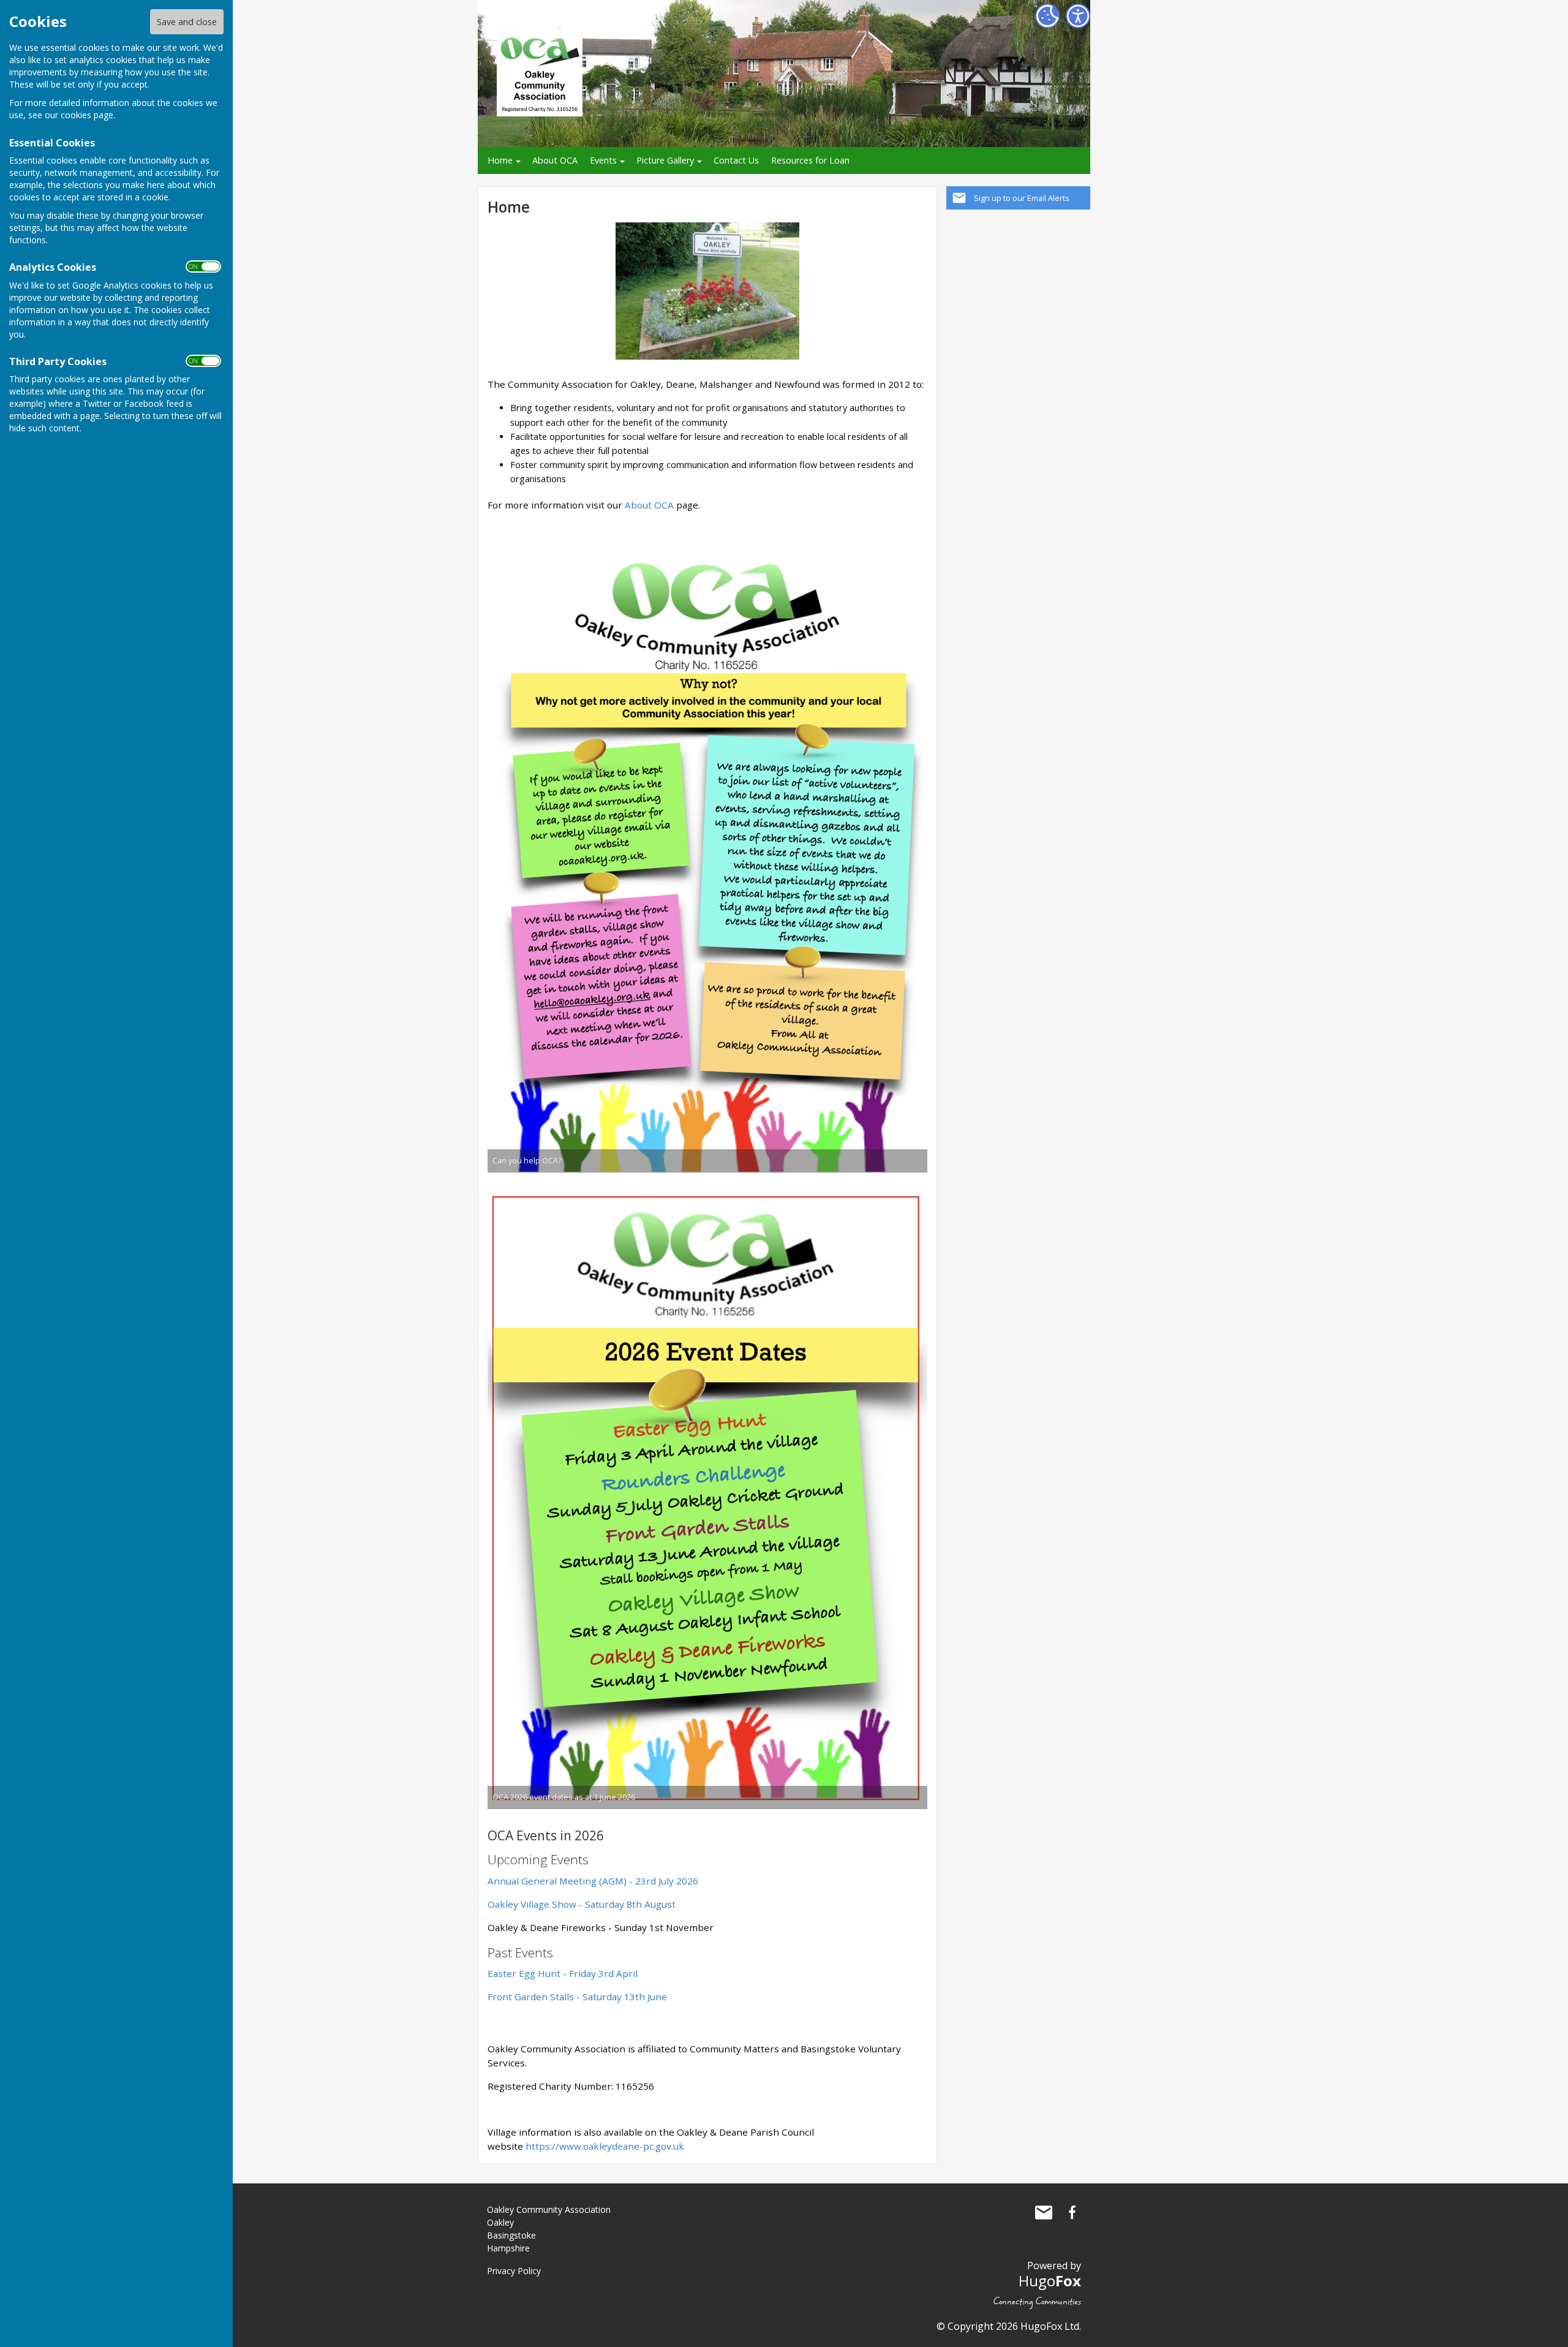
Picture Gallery (665, 160)
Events (603, 160)
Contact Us (736, 160)
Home (500, 160)
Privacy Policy (514, 2271)
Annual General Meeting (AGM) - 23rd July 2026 (593, 1881)
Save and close (187, 22)
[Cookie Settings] (1047, 16)
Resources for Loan (810, 160)
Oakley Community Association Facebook (1072, 2212)
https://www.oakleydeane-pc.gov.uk (605, 2146)
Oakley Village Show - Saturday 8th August (582, 1904)
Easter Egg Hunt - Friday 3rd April (563, 1973)
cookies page (87, 115)
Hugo (1050, 2281)
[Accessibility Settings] (1078, 16)
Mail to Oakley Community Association (1044, 2212)
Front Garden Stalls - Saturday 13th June (577, 1997)
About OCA (555, 160)
